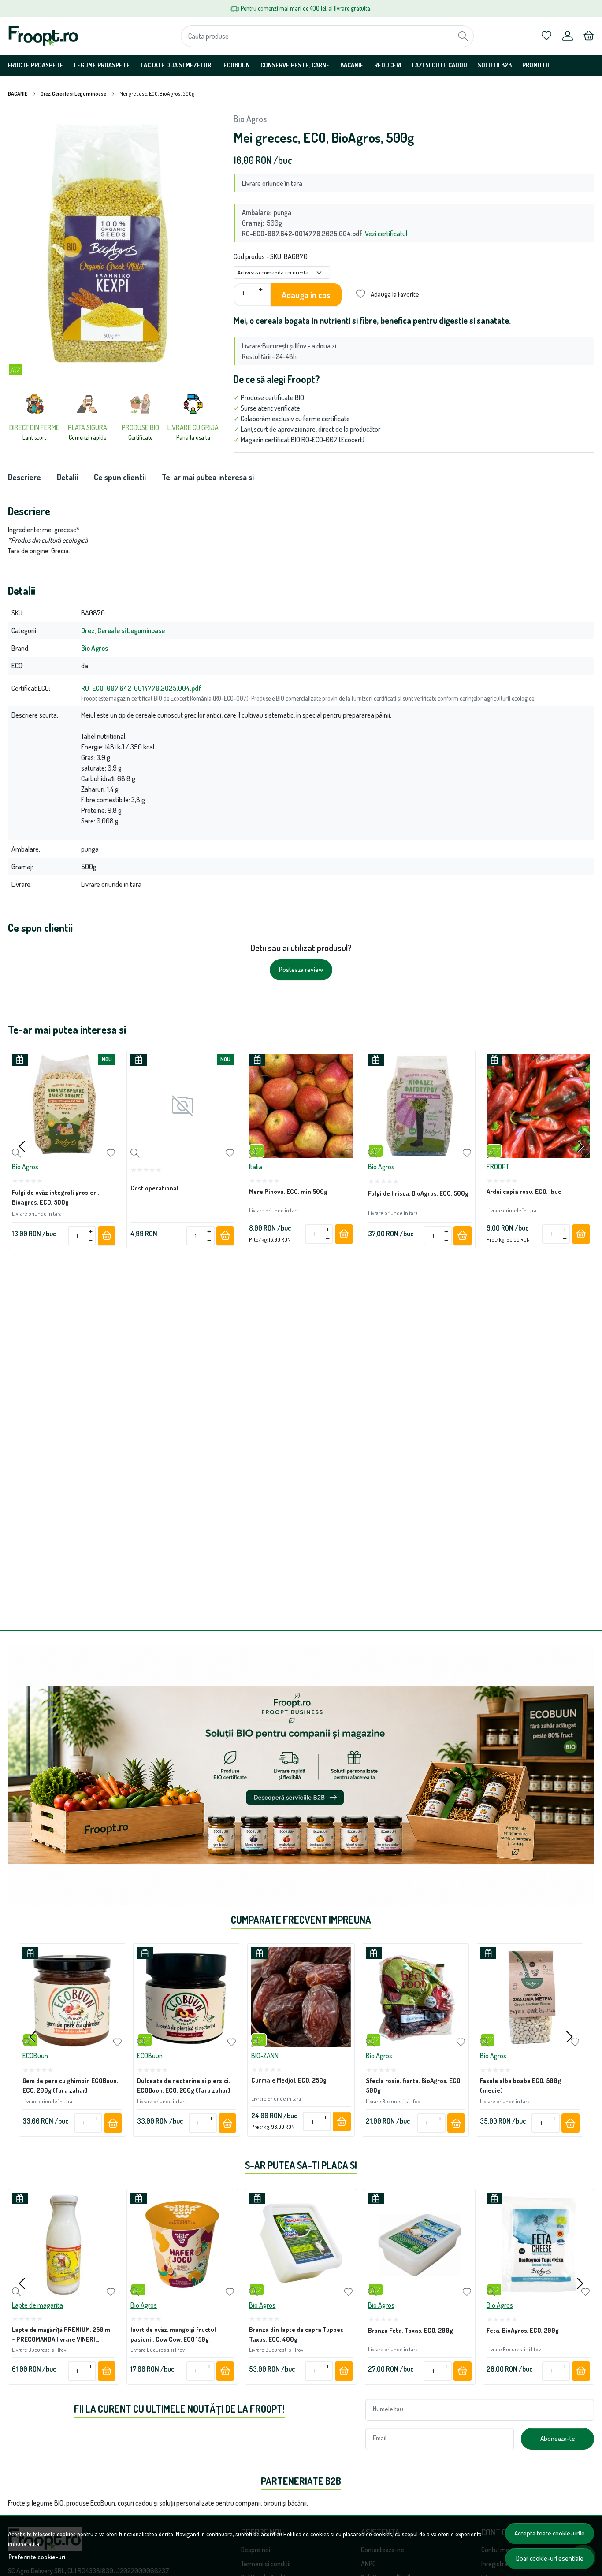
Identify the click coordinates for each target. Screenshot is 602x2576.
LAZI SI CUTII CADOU (440, 65)
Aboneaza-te (558, 2438)
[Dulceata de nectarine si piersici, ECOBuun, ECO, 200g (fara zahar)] (187, 1997)
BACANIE (352, 65)
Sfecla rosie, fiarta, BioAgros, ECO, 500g (414, 2086)
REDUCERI (388, 65)
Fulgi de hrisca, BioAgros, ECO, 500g (418, 1193)
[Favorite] (546, 36)
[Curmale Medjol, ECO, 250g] (301, 1997)
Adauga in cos (306, 295)
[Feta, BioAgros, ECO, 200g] (538, 2244)
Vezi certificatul (386, 234)
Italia (256, 1167)
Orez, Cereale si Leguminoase (73, 94)
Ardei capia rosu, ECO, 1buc (524, 1191)
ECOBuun (237, 65)
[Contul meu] (568, 36)
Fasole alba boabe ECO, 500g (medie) (520, 2086)
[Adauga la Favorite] (111, 1153)
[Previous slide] (22, 1146)
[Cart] (589, 36)
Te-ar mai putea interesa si (208, 477)
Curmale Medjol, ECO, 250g (289, 2080)
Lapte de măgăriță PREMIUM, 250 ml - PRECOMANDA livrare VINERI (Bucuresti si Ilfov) (62, 2336)
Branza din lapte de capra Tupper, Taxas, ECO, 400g (296, 2334)
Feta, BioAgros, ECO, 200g (523, 2330)
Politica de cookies (306, 2534)
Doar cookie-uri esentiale (550, 2558)
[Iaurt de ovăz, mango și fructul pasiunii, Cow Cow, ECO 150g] (182, 2244)
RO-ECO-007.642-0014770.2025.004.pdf (141, 688)
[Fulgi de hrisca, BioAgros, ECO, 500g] (420, 1106)
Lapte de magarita (37, 2305)
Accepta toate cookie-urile (550, 2533)
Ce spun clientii (120, 477)
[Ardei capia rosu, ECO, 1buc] (538, 1106)
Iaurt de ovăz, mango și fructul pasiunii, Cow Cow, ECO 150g (173, 2334)
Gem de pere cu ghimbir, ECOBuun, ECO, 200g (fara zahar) (70, 2086)
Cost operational (154, 1188)
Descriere (24, 477)
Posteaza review (301, 969)
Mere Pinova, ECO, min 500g (288, 1191)
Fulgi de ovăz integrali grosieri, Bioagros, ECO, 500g (56, 1197)
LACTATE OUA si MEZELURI (177, 65)
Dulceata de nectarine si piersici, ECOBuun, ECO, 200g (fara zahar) (184, 2086)
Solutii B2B (495, 65)
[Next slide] (580, 1146)
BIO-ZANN (265, 2056)
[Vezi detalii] (17, 1153)
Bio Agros (250, 119)
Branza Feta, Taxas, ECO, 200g (411, 2330)
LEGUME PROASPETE (102, 65)
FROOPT (498, 1167)
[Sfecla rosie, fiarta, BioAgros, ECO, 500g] (416, 1997)
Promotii (536, 65)
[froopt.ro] (61, 36)
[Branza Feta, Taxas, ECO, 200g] (420, 2244)
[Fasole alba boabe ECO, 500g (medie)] (530, 1997)
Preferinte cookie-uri (37, 2557)
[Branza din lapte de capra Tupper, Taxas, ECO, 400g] (301, 2244)
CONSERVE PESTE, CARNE (295, 65)
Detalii (67, 477)
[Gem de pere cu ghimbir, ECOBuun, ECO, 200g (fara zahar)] (72, 1997)
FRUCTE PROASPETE (36, 65)
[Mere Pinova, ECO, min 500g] (301, 1106)
